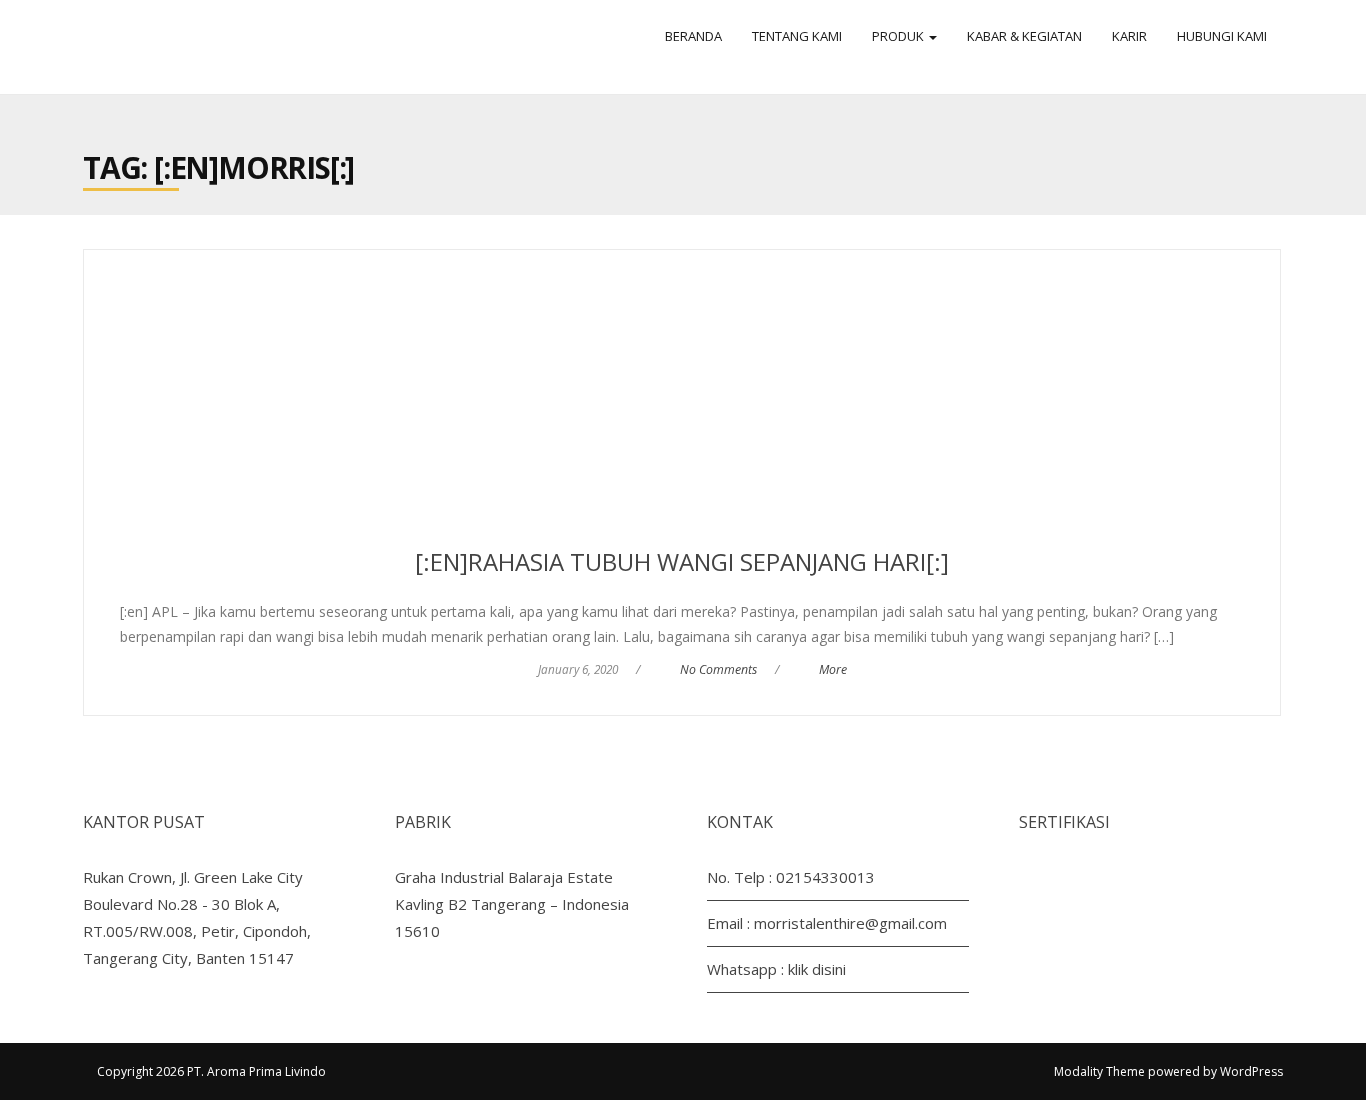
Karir (1129, 36)
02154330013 (825, 877)
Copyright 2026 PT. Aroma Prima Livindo (211, 1071)
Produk (899, 36)
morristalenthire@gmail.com (850, 923)
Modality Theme (1099, 1071)
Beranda (693, 36)
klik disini (817, 969)
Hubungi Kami (1222, 36)
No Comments (718, 669)
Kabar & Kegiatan (1024, 36)
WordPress (1251, 1071)
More (833, 669)
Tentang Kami (797, 36)
